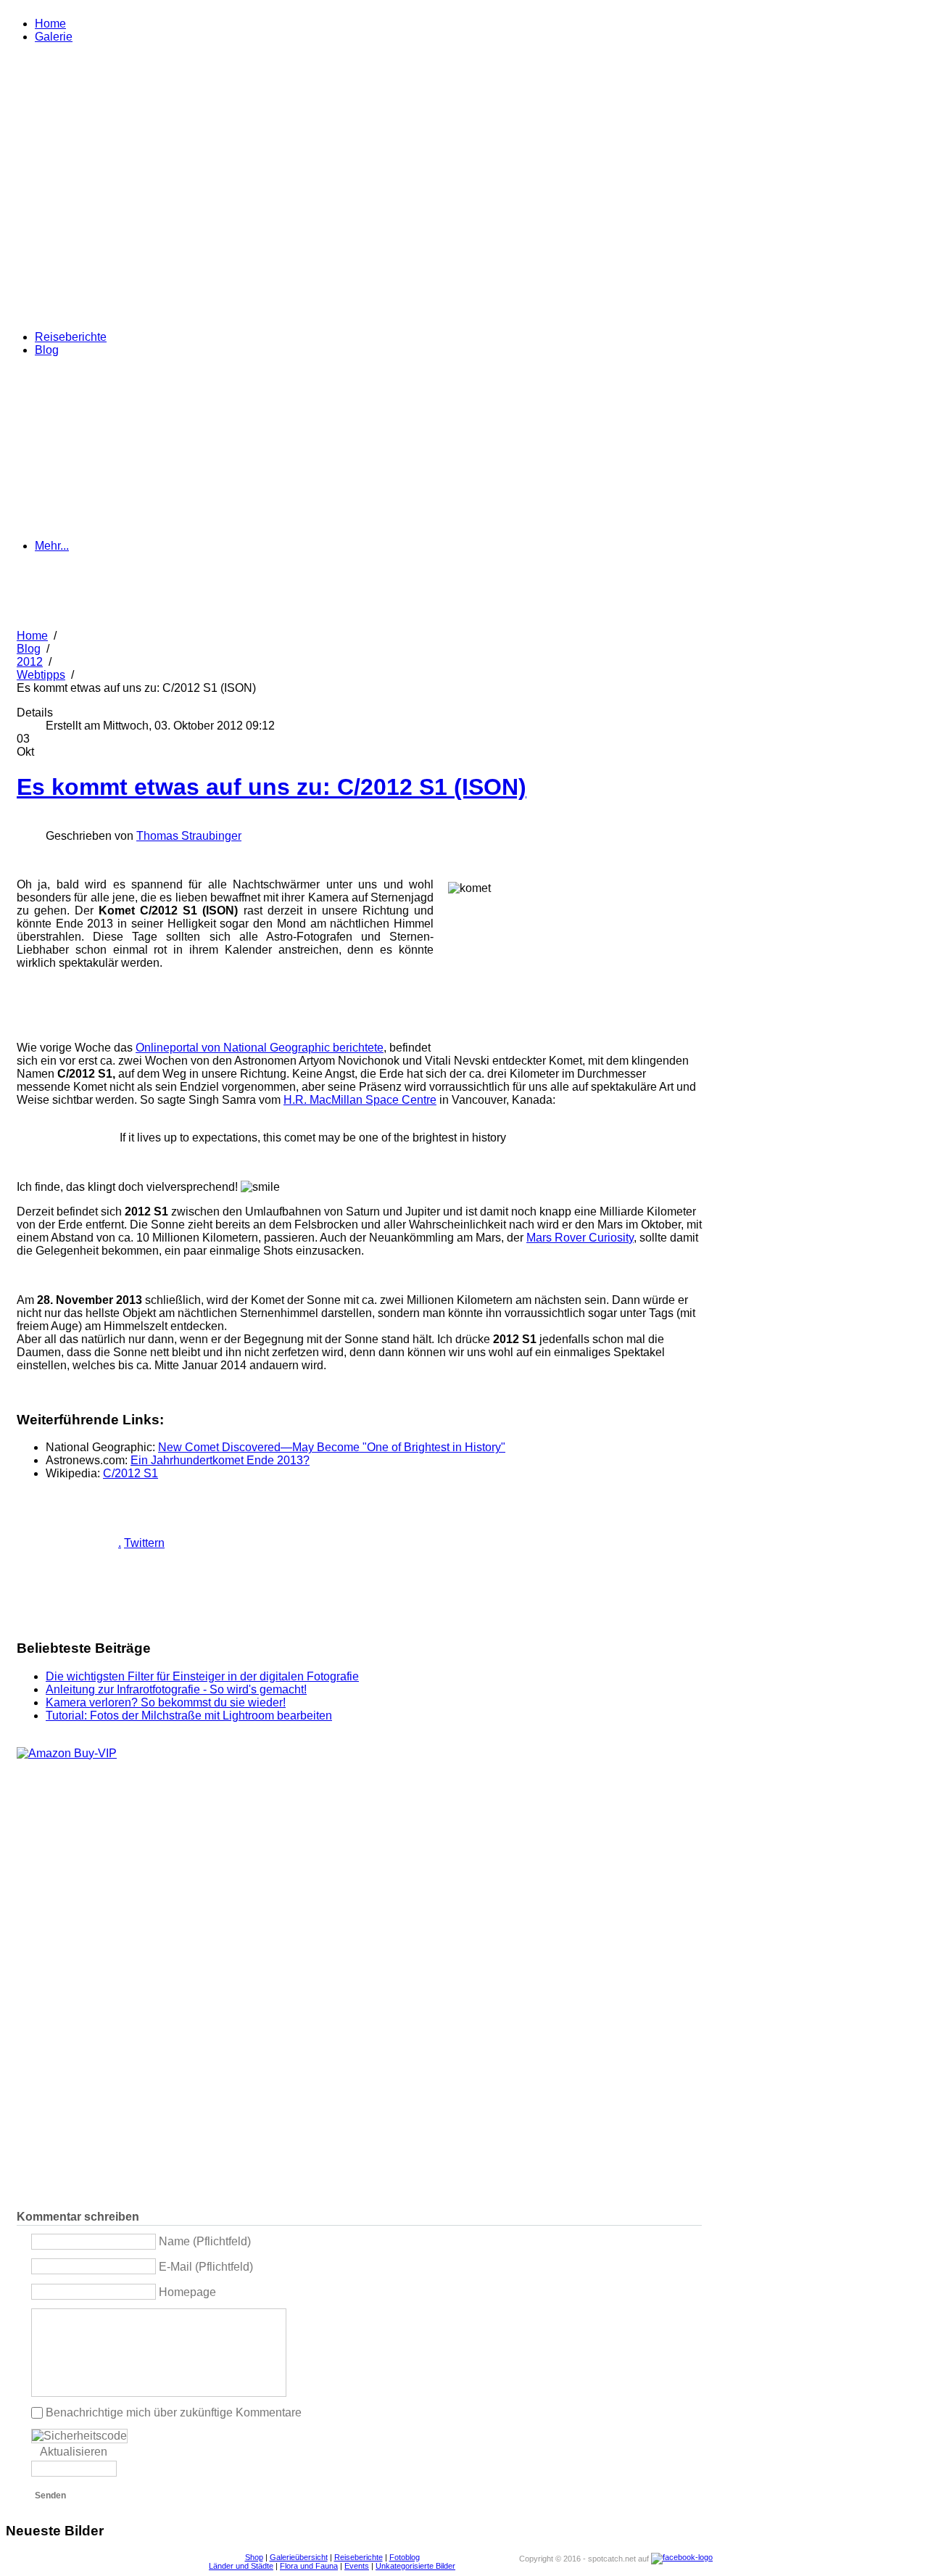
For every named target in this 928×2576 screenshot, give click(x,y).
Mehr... (52, 546)
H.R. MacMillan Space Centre (360, 1100)
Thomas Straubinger (189, 836)
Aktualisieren (74, 2452)
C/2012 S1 (130, 1473)
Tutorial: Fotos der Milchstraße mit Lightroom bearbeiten (189, 1716)
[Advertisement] (186, 1000)
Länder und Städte (241, 2566)
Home (50, 24)
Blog (47, 350)
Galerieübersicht (299, 2557)
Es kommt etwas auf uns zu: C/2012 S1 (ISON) (272, 787)
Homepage (187, 2291)
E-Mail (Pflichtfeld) (206, 2267)
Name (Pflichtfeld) (205, 2241)
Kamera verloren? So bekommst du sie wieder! (166, 1702)
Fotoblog (405, 2557)
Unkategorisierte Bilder (415, 2566)
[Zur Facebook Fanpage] (682, 2558)
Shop (254, 2557)
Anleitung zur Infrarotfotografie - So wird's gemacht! (176, 1689)
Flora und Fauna (309, 2566)
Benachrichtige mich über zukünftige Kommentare (174, 2412)
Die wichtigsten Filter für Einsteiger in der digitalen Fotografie (202, 1676)
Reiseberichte (71, 337)
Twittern (144, 1543)
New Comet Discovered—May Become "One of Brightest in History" (332, 1447)
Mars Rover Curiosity (580, 1238)
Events (357, 2566)
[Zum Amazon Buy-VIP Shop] (67, 1753)
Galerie (54, 37)
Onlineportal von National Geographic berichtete (260, 1048)
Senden (50, 2495)
